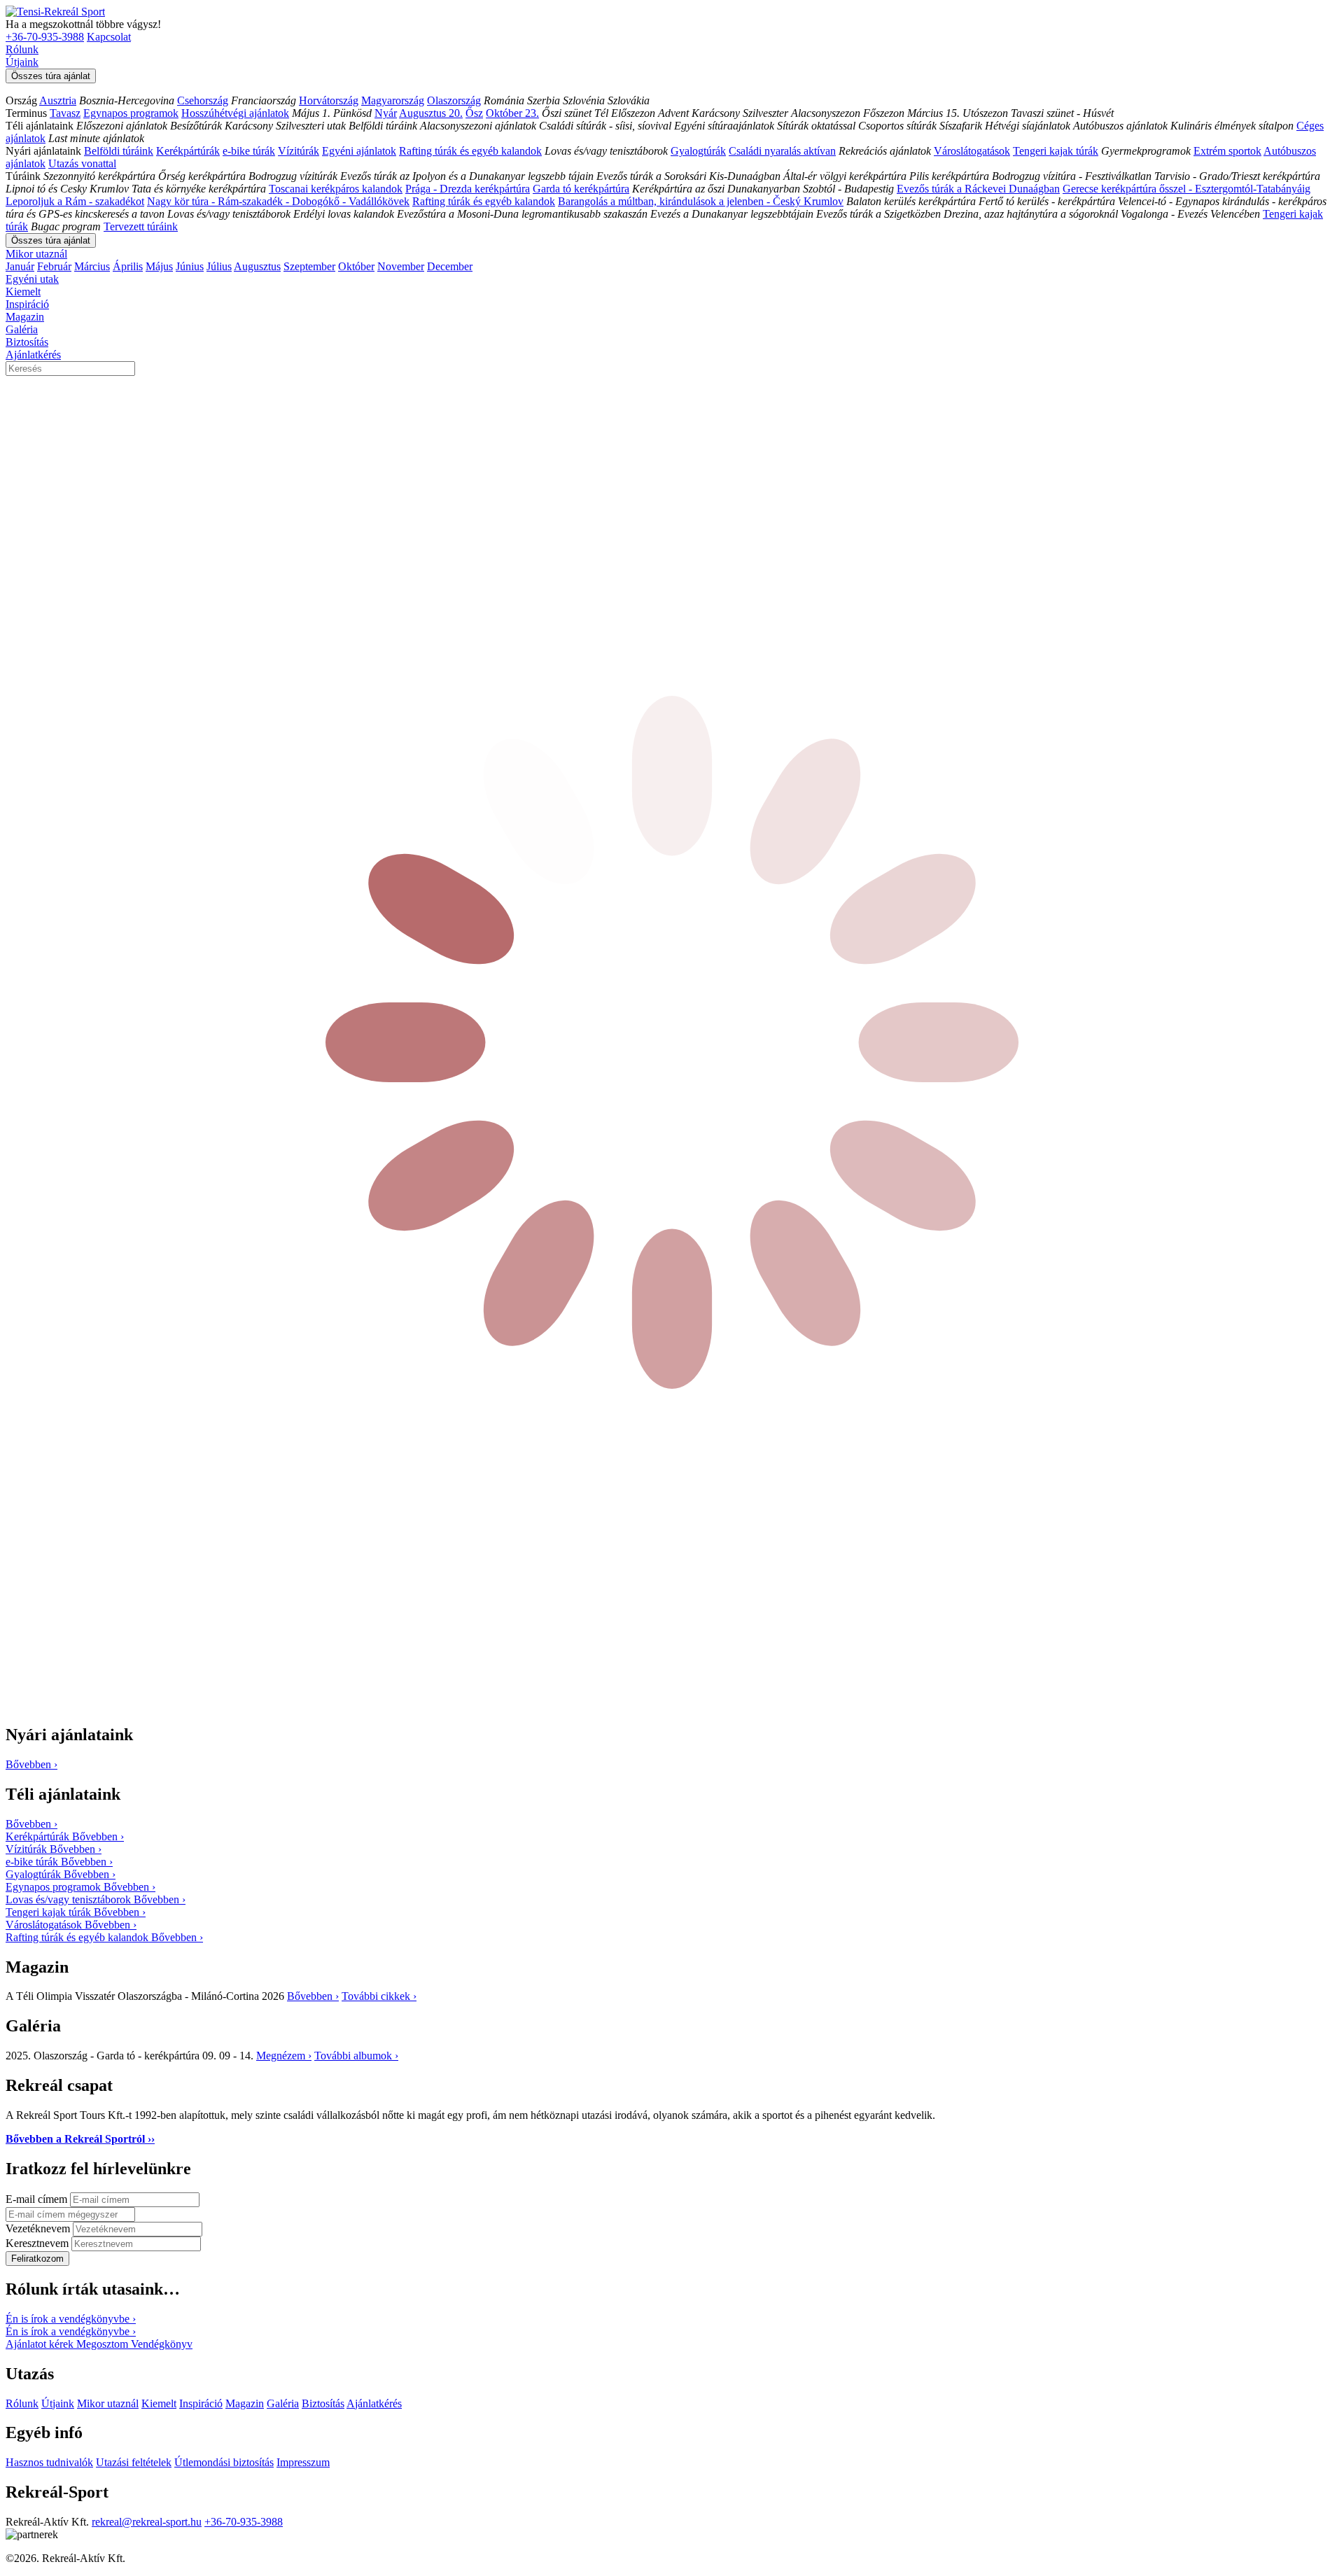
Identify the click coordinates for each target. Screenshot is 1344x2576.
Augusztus (257, 266)
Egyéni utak (32, 279)
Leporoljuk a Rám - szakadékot (75, 201)
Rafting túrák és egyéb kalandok (470, 151)
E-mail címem (38, 2199)
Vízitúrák (299, 151)
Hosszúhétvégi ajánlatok (235, 113)
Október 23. (512, 113)
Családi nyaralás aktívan (782, 151)
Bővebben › (313, 1996)
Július (219, 266)
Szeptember (309, 266)
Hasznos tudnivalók (49, 2462)
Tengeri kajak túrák (1056, 151)
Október (356, 266)
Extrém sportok (1227, 151)
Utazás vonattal (82, 163)
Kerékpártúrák (188, 151)
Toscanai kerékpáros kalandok (336, 189)
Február (54, 266)
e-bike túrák (249, 151)
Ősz (474, 113)
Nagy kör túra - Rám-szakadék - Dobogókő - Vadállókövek (278, 201)
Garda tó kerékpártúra (581, 189)
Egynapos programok (131, 113)
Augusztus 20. (431, 113)
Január (20, 266)
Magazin (25, 317)
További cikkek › (379, 1996)
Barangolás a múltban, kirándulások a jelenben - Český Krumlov (701, 201)
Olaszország (454, 100)
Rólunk (22, 49)
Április (128, 266)
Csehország (203, 100)
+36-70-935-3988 (45, 37)
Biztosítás (27, 342)
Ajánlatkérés (33, 355)
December (450, 266)
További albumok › (356, 2056)
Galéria (22, 329)
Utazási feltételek (134, 2462)
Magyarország (393, 100)
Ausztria (58, 100)
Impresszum (303, 2462)
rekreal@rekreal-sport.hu (147, 2522)
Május (159, 266)
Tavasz (65, 113)
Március (92, 266)
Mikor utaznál (36, 254)
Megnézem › (284, 2056)
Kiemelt (23, 292)
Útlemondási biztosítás (224, 2462)
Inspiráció (27, 304)
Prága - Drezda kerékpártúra (468, 189)
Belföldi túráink (119, 151)
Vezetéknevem (39, 2228)
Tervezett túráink (141, 226)
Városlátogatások (972, 151)
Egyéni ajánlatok (359, 151)
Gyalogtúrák (698, 151)
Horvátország (329, 100)
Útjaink (22, 62)
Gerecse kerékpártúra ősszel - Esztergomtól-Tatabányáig (1186, 189)
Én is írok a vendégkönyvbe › (71, 2319)
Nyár (386, 113)
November (401, 266)
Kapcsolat (109, 37)
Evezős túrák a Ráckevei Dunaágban (978, 189)
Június (190, 266)
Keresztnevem (38, 2243)
